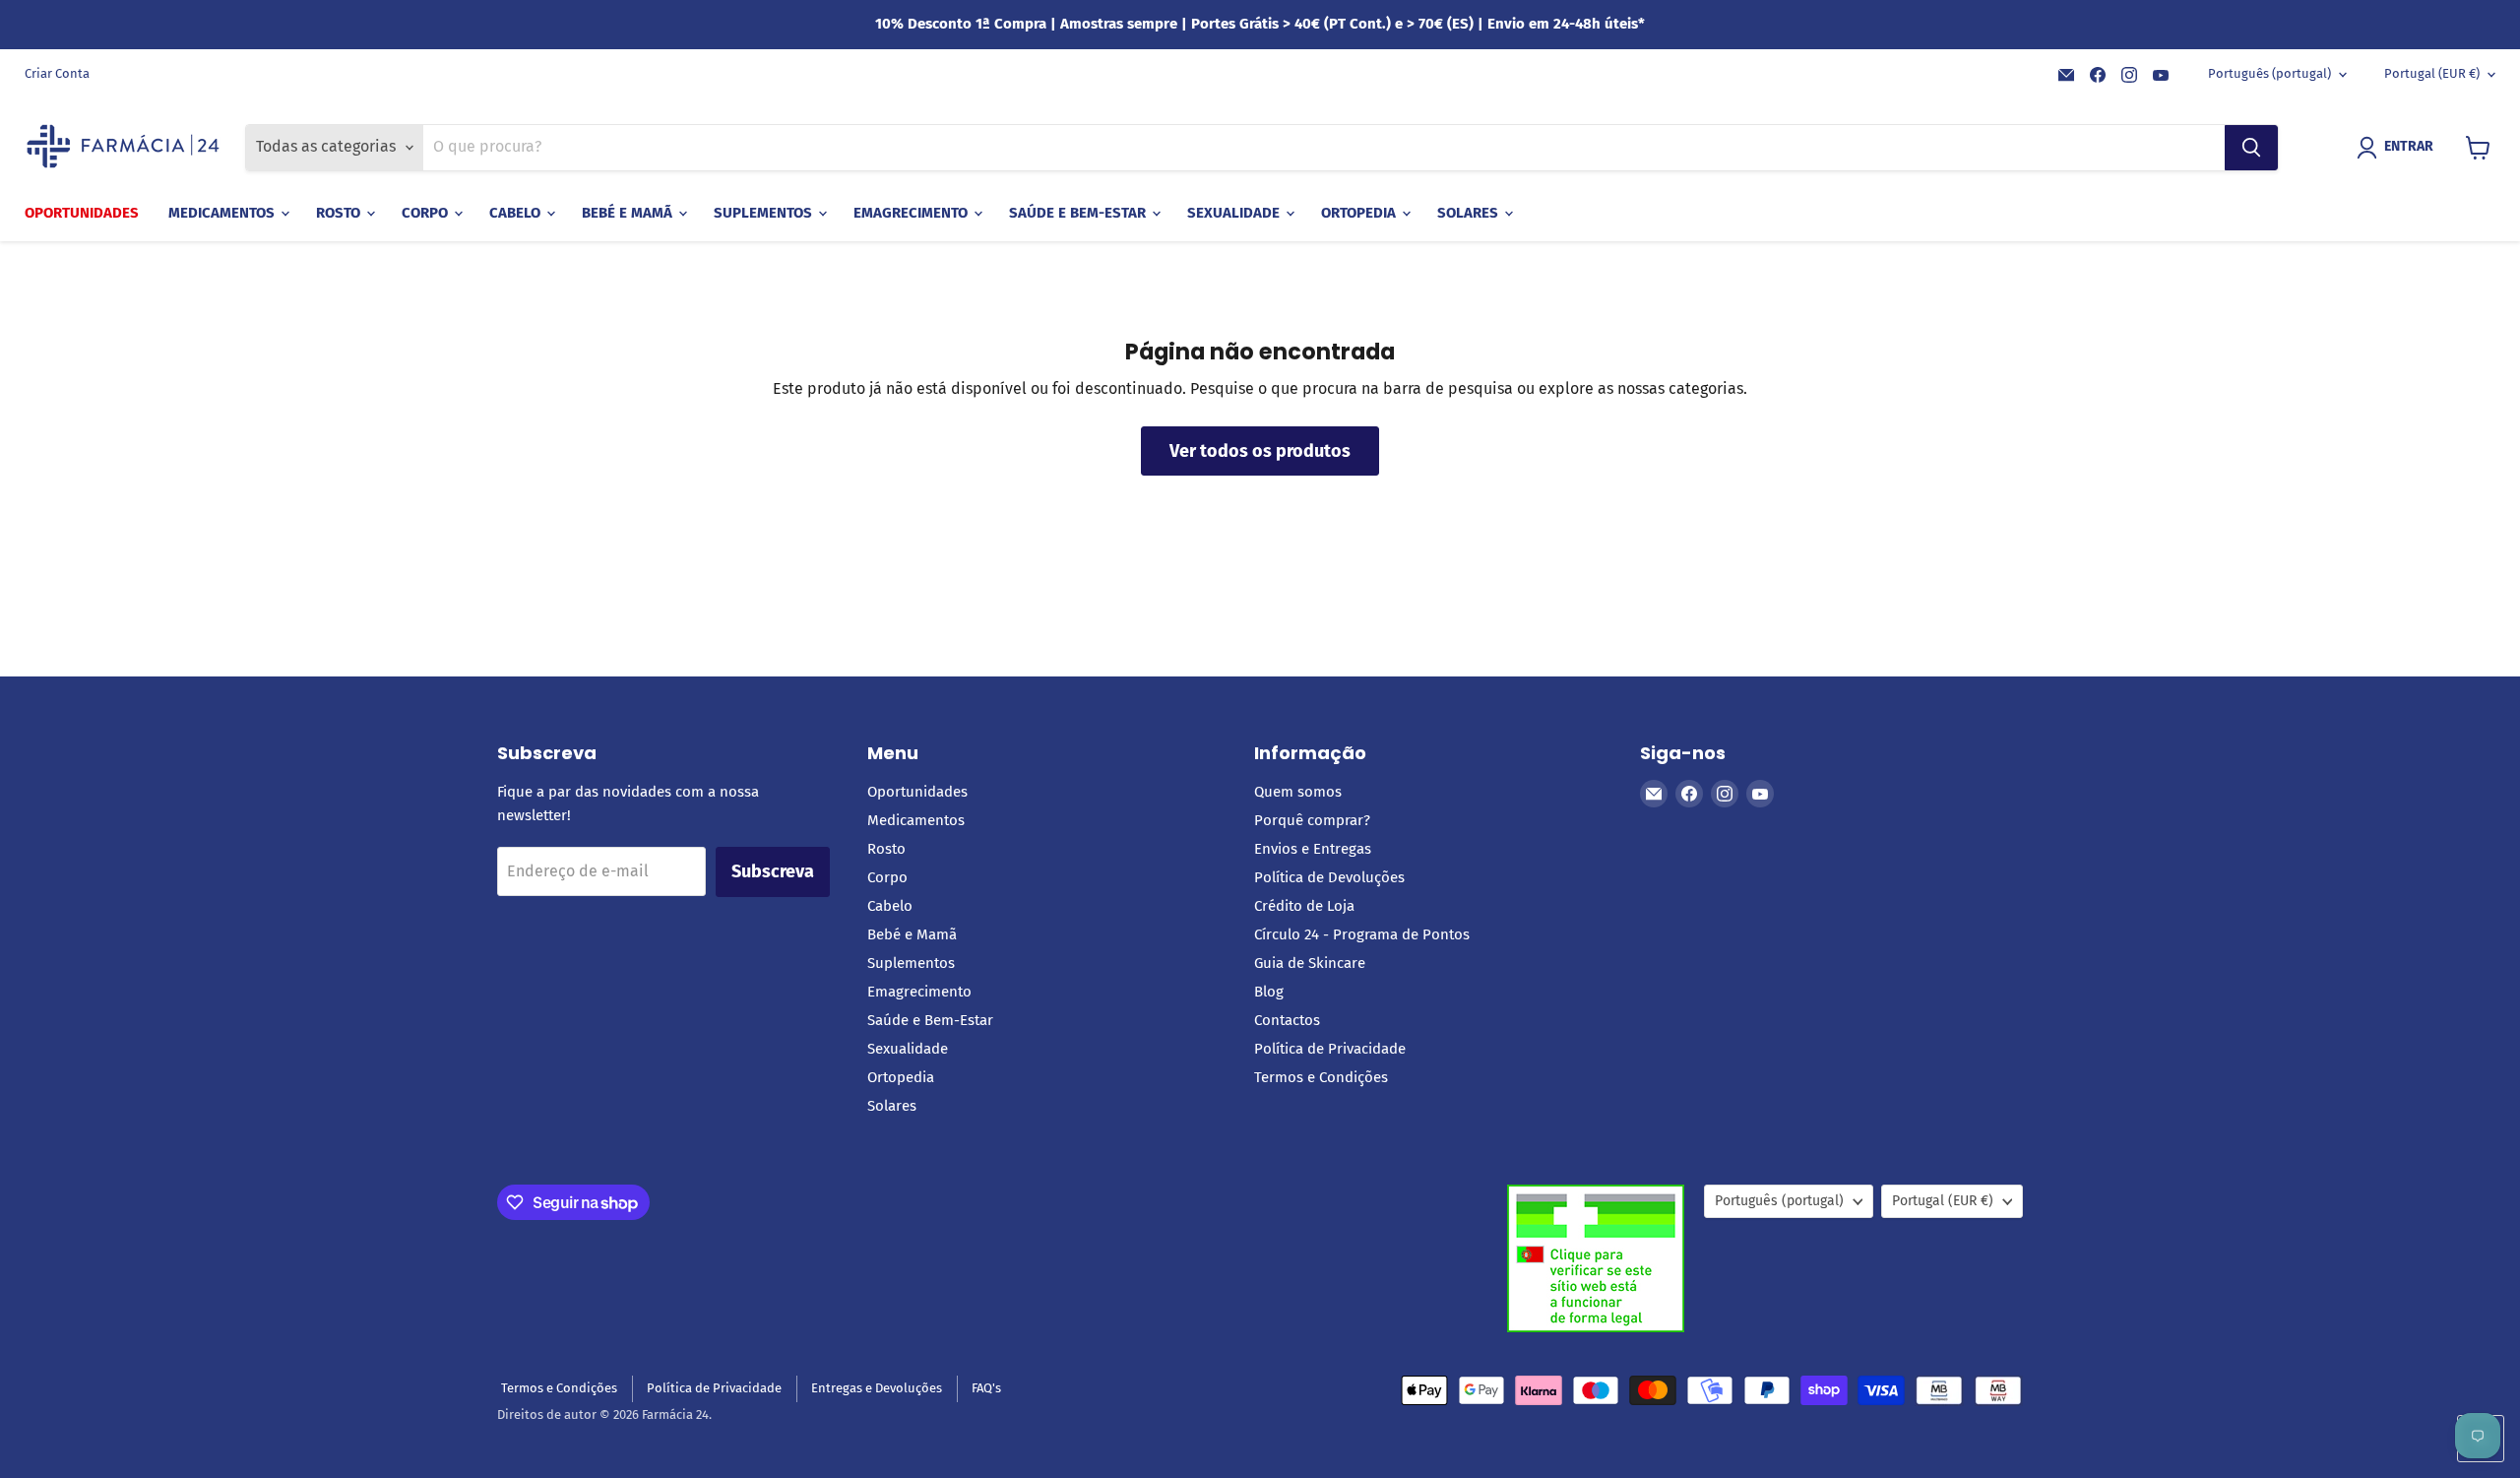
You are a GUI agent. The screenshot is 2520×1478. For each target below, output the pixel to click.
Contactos (1287, 1020)
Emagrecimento (913, 213)
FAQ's (986, 1388)
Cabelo (517, 213)
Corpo (427, 213)
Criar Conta (57, 74)
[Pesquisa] (2251, 148)
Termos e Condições (1321, 1077)
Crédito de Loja (1304, 906)
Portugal (2432, 73)
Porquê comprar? (1312, 820)
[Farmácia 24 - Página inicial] (123, 148)
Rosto (340, 213)
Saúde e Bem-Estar (1079, 213)
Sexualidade (1235, 213)
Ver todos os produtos (1260, 451)
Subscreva (773, 871)
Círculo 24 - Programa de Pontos (1362, 934)
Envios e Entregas (1313, 849)
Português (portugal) (2269, 73)
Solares (1470, 213)
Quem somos (1298, 792)
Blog (1269, 992)
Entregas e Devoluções (877, 1388)
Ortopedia (1360, 213)
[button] (2399, 148)
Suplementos (765, 213)
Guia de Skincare (1310, 963)
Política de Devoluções (1329, 877)
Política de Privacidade (1330, 1049)
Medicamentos (223, 213)
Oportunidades (82, 213)
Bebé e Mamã (629, 213)
